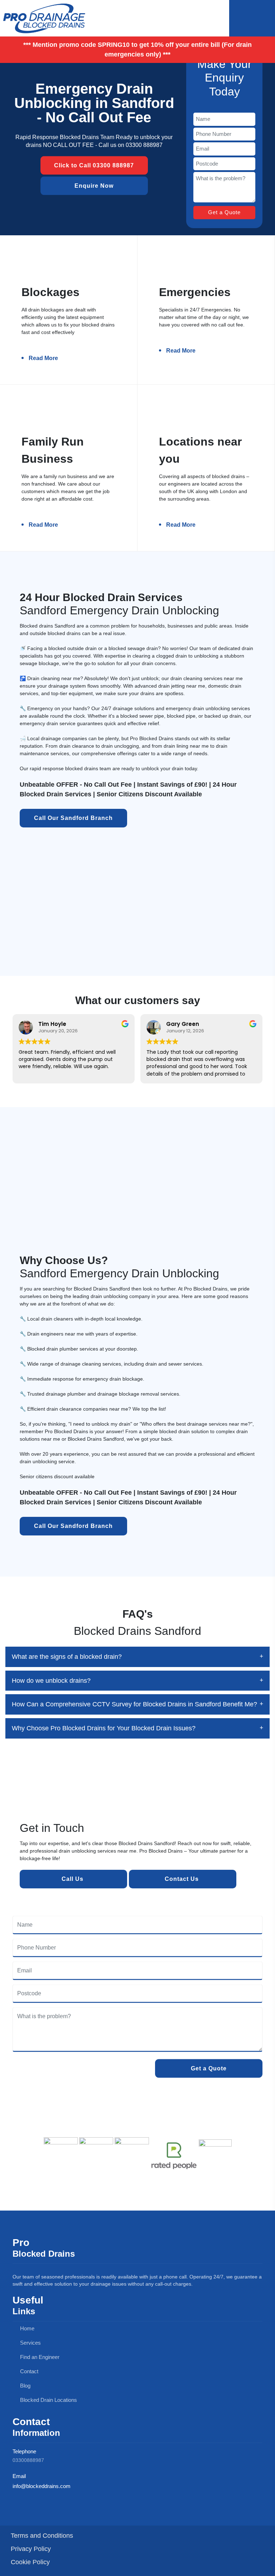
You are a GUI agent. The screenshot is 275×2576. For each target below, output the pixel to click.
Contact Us (183, 1879)
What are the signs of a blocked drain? (67, 1657)
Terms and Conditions (42, 2536)
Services (30, 2343)
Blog (25, 2386)
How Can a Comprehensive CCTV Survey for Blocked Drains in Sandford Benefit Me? (134, 1704)
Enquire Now (94, 185)
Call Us (73, 1879)
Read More (43, 358)
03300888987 (28, 2460)
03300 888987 (144, 145)
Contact (28, 2371)
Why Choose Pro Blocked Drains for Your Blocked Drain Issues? (104, 1728)
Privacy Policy (31, 2549)
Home (26, 2328)
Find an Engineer (39, 2357)
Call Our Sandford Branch (73, 818)
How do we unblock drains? (51, 1681)
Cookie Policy (30, 2562)
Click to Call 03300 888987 (94, 165)
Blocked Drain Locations (48, 2400)
